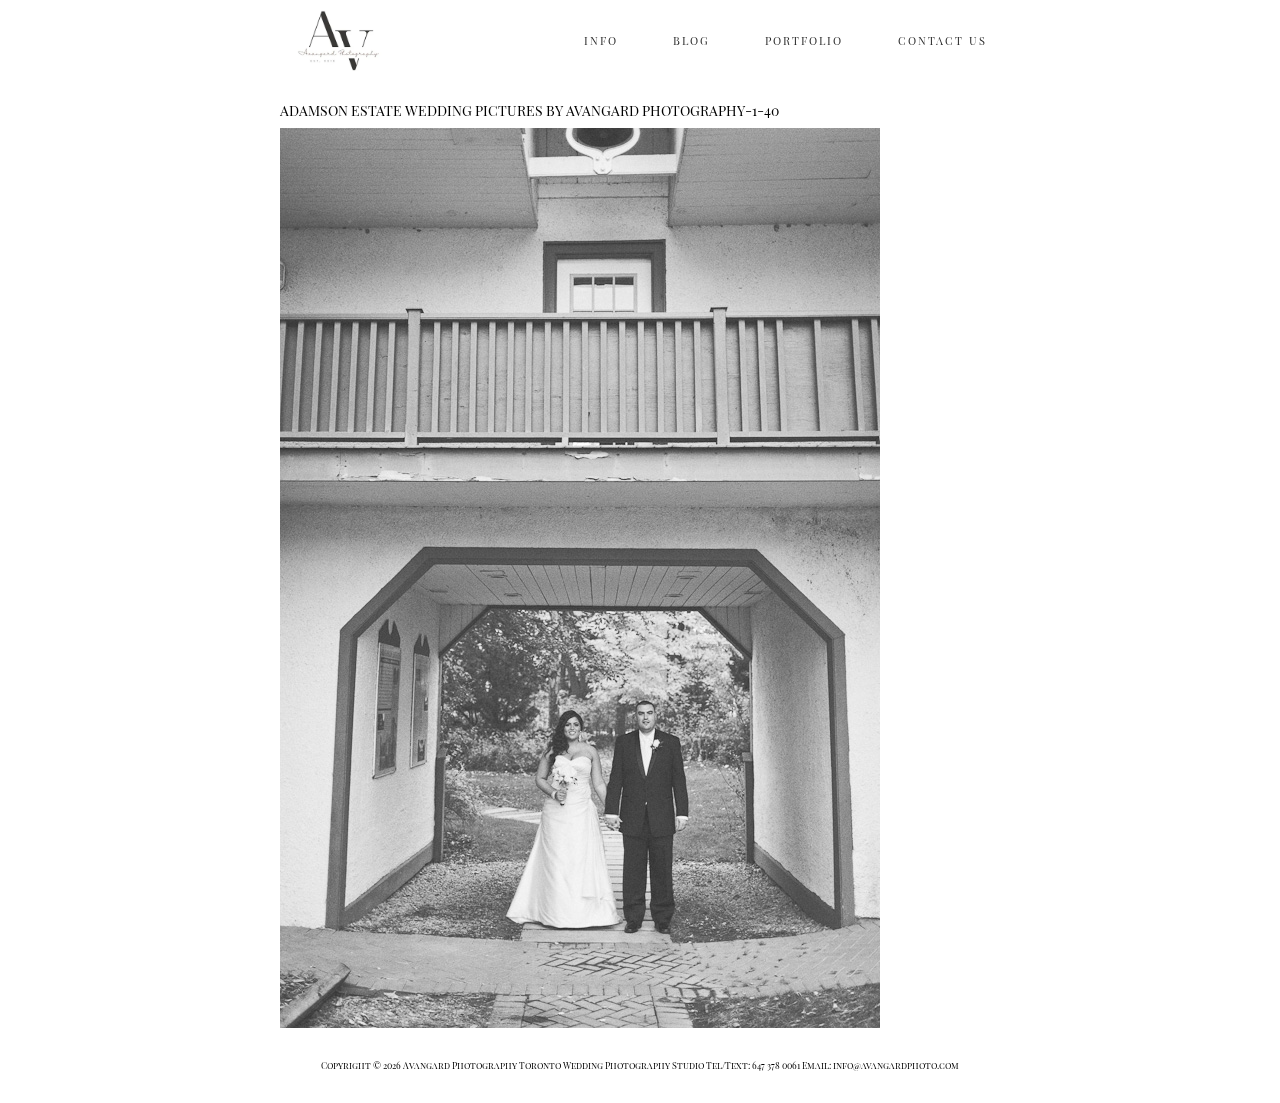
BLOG (691, 40)
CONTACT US (942, 40)
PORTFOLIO (804, 40)
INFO (601, 40)
